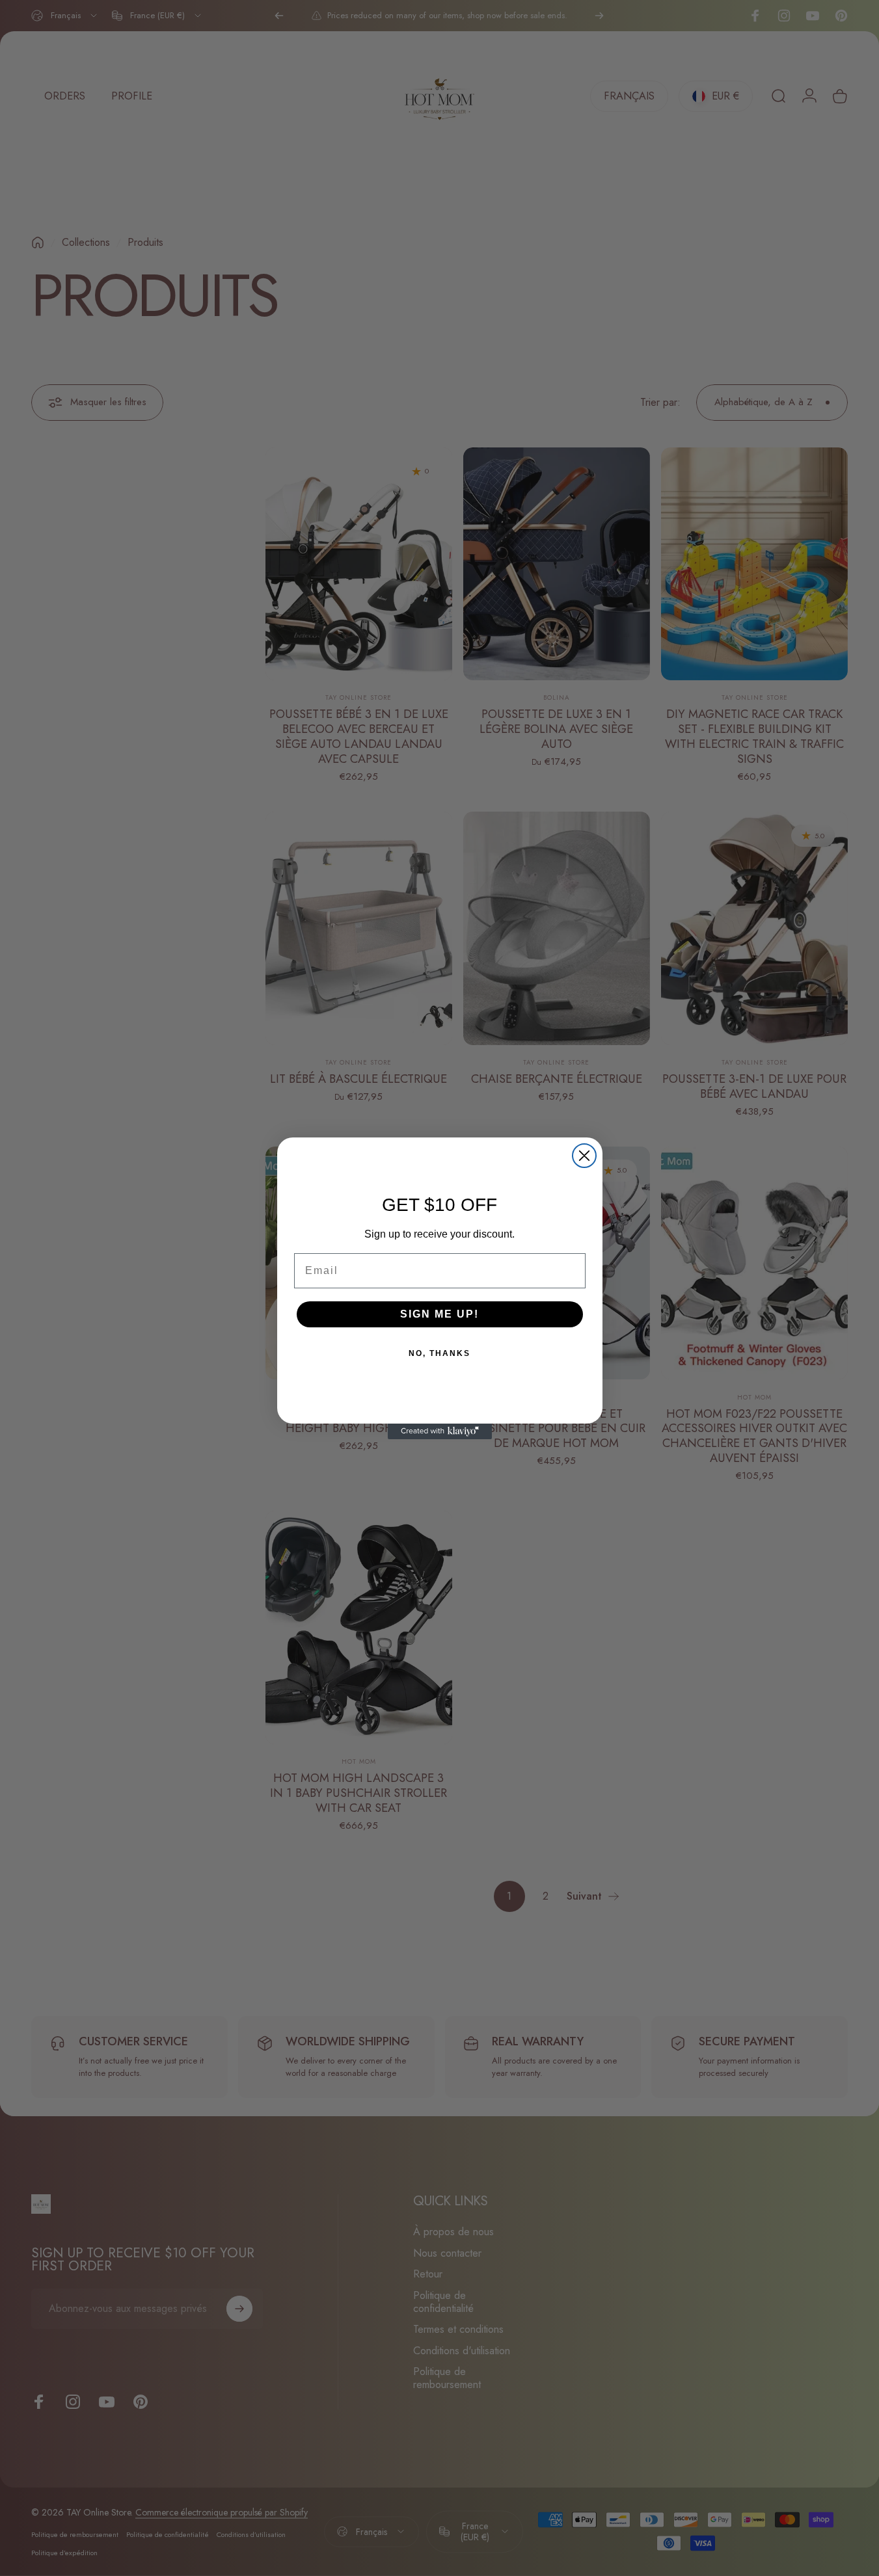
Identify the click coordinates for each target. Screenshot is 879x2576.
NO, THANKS (439, 1353)
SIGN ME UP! (439, 1314)
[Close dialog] (584, 1156)
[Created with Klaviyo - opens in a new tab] (440, 1431)
